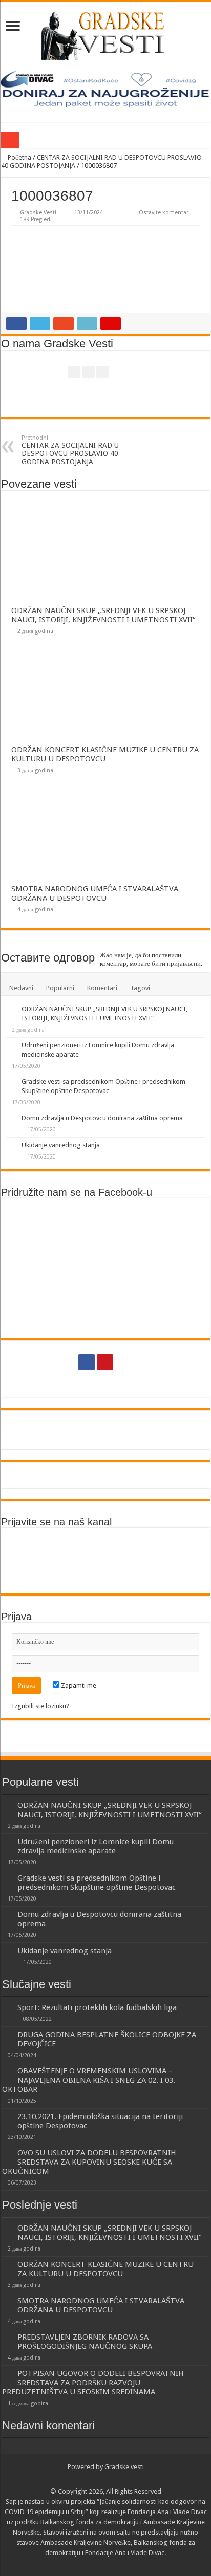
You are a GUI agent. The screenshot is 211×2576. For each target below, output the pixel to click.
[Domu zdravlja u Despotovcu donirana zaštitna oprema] (11, 1119)
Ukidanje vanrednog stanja (61, 1145)
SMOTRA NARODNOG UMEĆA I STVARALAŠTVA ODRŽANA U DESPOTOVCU (95, 893)
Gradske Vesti (38, 213)
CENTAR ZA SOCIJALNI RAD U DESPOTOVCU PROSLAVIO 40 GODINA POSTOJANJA (70, 450)
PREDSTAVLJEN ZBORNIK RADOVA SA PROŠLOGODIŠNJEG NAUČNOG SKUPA (85, 2342)
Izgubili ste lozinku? (40, 1706)
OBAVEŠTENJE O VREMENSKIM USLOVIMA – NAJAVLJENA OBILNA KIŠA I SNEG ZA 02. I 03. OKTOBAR (89, 2080)
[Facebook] (87, 1362)
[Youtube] (105, 1362)
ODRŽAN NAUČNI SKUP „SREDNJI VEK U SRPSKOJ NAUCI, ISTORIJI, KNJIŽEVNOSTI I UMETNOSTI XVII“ (103, 615)
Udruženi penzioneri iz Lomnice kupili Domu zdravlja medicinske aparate (96, 1846)
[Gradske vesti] (105, 36)
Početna (19, 157)
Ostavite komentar (164, 213)
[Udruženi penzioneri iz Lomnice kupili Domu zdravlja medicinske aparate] (11, 1046)
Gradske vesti (124, 2467)
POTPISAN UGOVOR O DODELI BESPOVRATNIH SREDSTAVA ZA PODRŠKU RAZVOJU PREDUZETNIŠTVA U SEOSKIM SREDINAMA (93, 2383)
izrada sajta (125, 2563)
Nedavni (21, 988)
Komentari (102, 988)
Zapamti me (78, 1685)
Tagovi (140, 988)
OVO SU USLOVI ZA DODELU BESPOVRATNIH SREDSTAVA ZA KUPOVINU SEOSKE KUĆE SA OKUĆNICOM (89, 2162)
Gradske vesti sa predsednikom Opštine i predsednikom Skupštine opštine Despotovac (97, 1883)
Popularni (60, 988)
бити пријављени (176, 963)
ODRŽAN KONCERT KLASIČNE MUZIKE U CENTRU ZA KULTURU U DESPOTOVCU (105, 754)
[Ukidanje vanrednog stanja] (11, 1146)
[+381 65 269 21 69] (125, 1362)
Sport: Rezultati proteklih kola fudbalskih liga (97, 2007)
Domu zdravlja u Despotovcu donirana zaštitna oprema (102, 1118)
